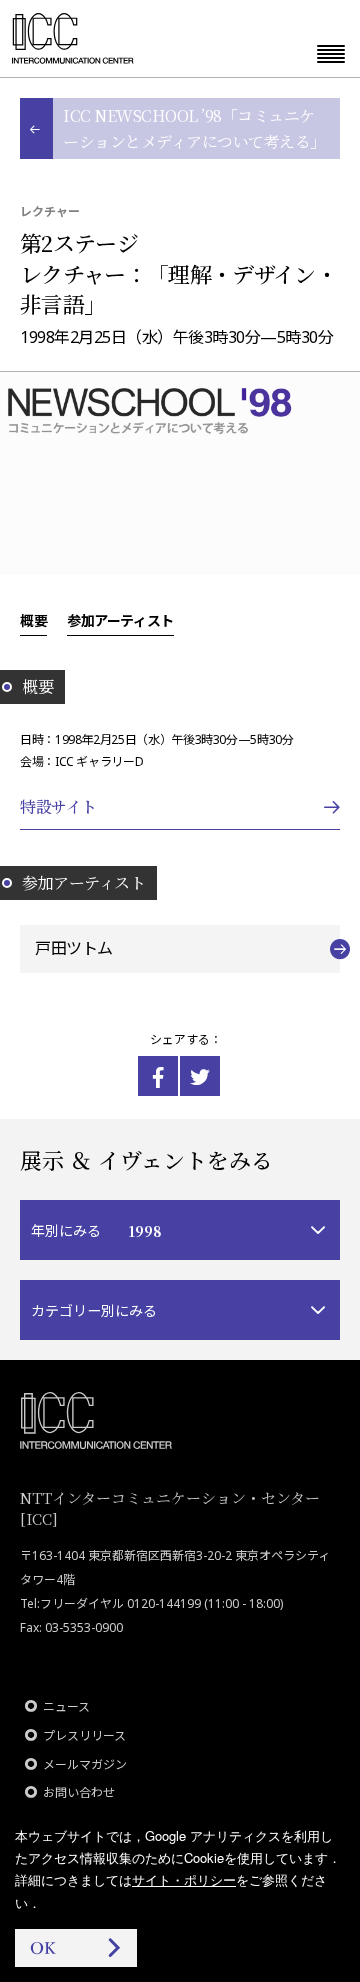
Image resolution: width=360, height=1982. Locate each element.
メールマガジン (85, 1764)
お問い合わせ (79, 1792)
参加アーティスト (120, 620)
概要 (33, 620)
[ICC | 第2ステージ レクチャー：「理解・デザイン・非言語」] (158, 1076)
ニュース (66, 1706)
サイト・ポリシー (184, 1879)
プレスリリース (84, 1735)
